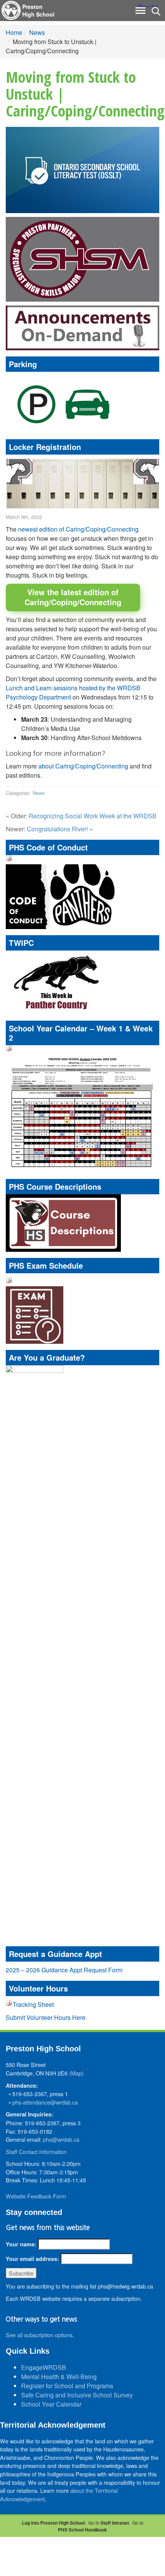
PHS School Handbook (82, 2530)
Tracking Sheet (33, 2004)
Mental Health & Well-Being (59, 2377)
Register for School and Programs (67, 2386)
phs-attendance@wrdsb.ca (45, 2102)
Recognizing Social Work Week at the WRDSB (93, 816)
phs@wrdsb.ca (61, 2139)
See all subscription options (39, 2335)
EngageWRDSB (44, 2367)
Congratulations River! (57, 829)
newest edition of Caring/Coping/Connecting (78, 529)
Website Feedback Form (36, 2196)
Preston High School (38, 10)
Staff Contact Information (36, 2152)
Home (14, 32)
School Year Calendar (51, 2404)
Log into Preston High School (53, 2523)
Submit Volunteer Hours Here (46, 2017)
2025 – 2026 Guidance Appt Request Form (64, 1970)
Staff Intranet (115, 2523)
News (37, 32)
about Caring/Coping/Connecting (83, 766)
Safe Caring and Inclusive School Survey (77, 2395)
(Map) (76, 2073)
